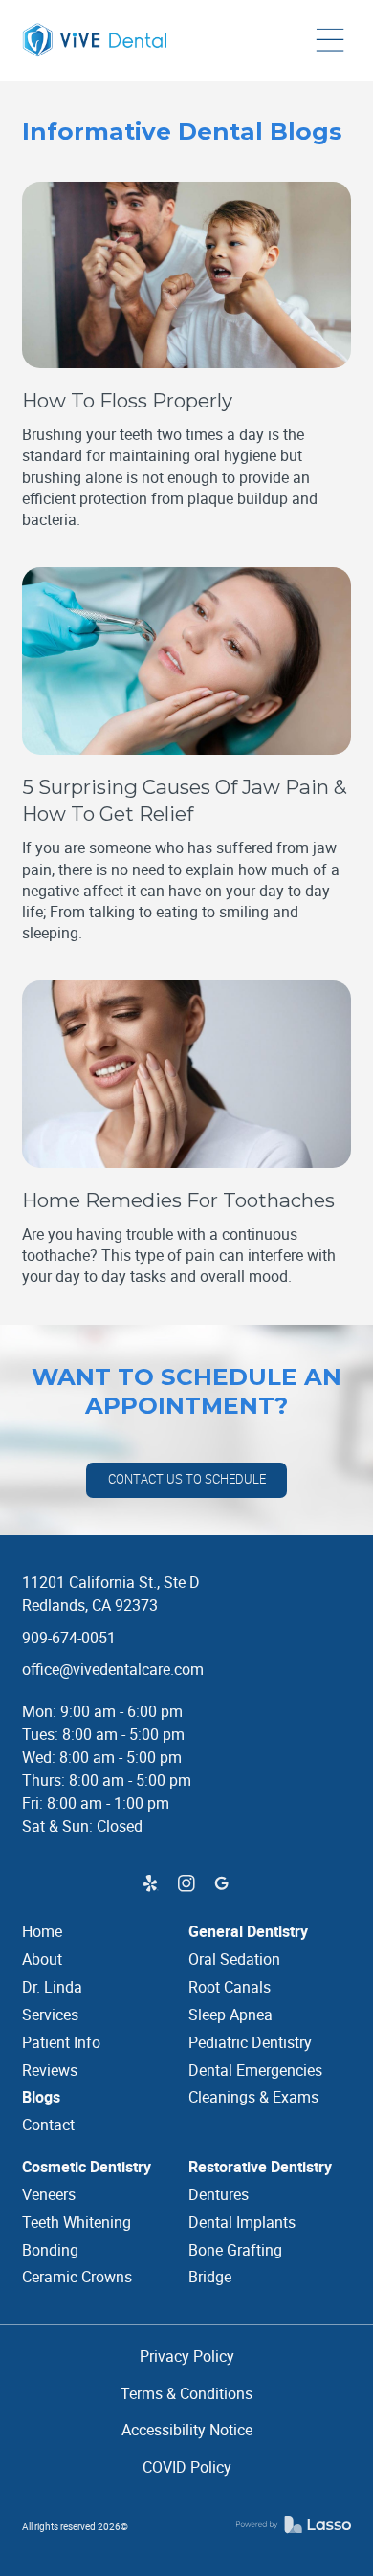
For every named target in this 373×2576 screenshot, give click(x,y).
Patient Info (61, 2042)
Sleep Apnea (230, 2015)
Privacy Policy (187, 2356)
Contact (48, 2125)
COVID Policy (187, 2467)
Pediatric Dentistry (250, 2042)
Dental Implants (242, 2222)
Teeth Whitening (77, 2222)
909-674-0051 (69, 1638)
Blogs (41, 2097)
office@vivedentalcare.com (113, 1669)
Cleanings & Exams (253, 2097)
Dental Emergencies (255, 2070)
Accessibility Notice (187, 2430)
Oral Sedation (234, 1959)
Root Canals (230, 1987)
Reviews (50, 2070)
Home (42, 1931)
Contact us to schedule (187, 1479)
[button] (330, 41)
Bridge (210, 2277)
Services (50, 2015)
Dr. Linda (52, 1987)
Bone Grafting (235, 2250)
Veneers (49, 2194)
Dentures (219, 2194)
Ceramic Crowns (77, 2277)
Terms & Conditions (186, 2393)
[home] (99, 41)
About (42, 1959)
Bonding (50, 2250)
